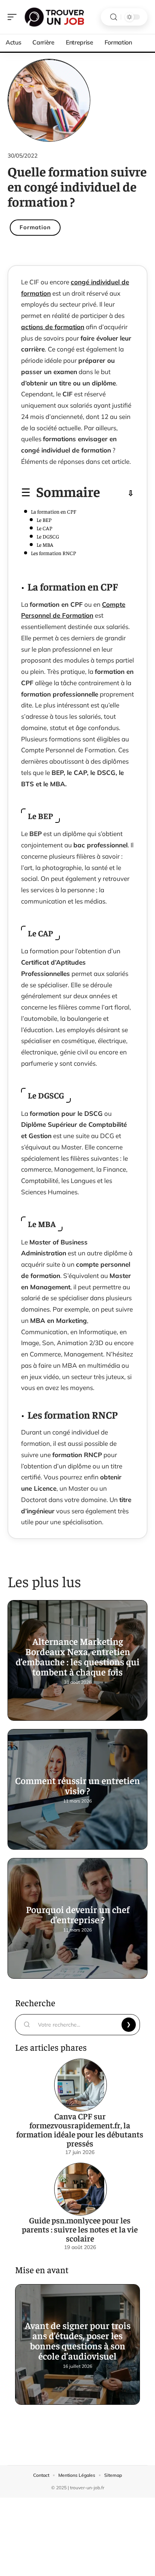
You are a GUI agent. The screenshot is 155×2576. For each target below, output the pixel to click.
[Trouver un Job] (54, 17)
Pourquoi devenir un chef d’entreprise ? (78, 1914)
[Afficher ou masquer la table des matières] (117, 493)
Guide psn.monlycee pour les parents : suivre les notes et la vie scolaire (80, 2229)
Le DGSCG (48, 536)
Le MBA (45, 545)
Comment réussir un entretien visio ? (77, 1785)
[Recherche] (114, 17)
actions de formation (53, 327)
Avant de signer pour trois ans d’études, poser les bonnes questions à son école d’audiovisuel (78, 2340)
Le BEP (44, 520)
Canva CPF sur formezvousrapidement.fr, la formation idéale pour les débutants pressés (80, 2130)
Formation (35, 227)
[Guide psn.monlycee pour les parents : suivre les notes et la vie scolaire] (81, 2189)
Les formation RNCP (53, 553)
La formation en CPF (53, 511)
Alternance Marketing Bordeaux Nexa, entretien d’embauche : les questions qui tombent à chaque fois (78, 1656)
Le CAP (44, 528)
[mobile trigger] (14, 17)
